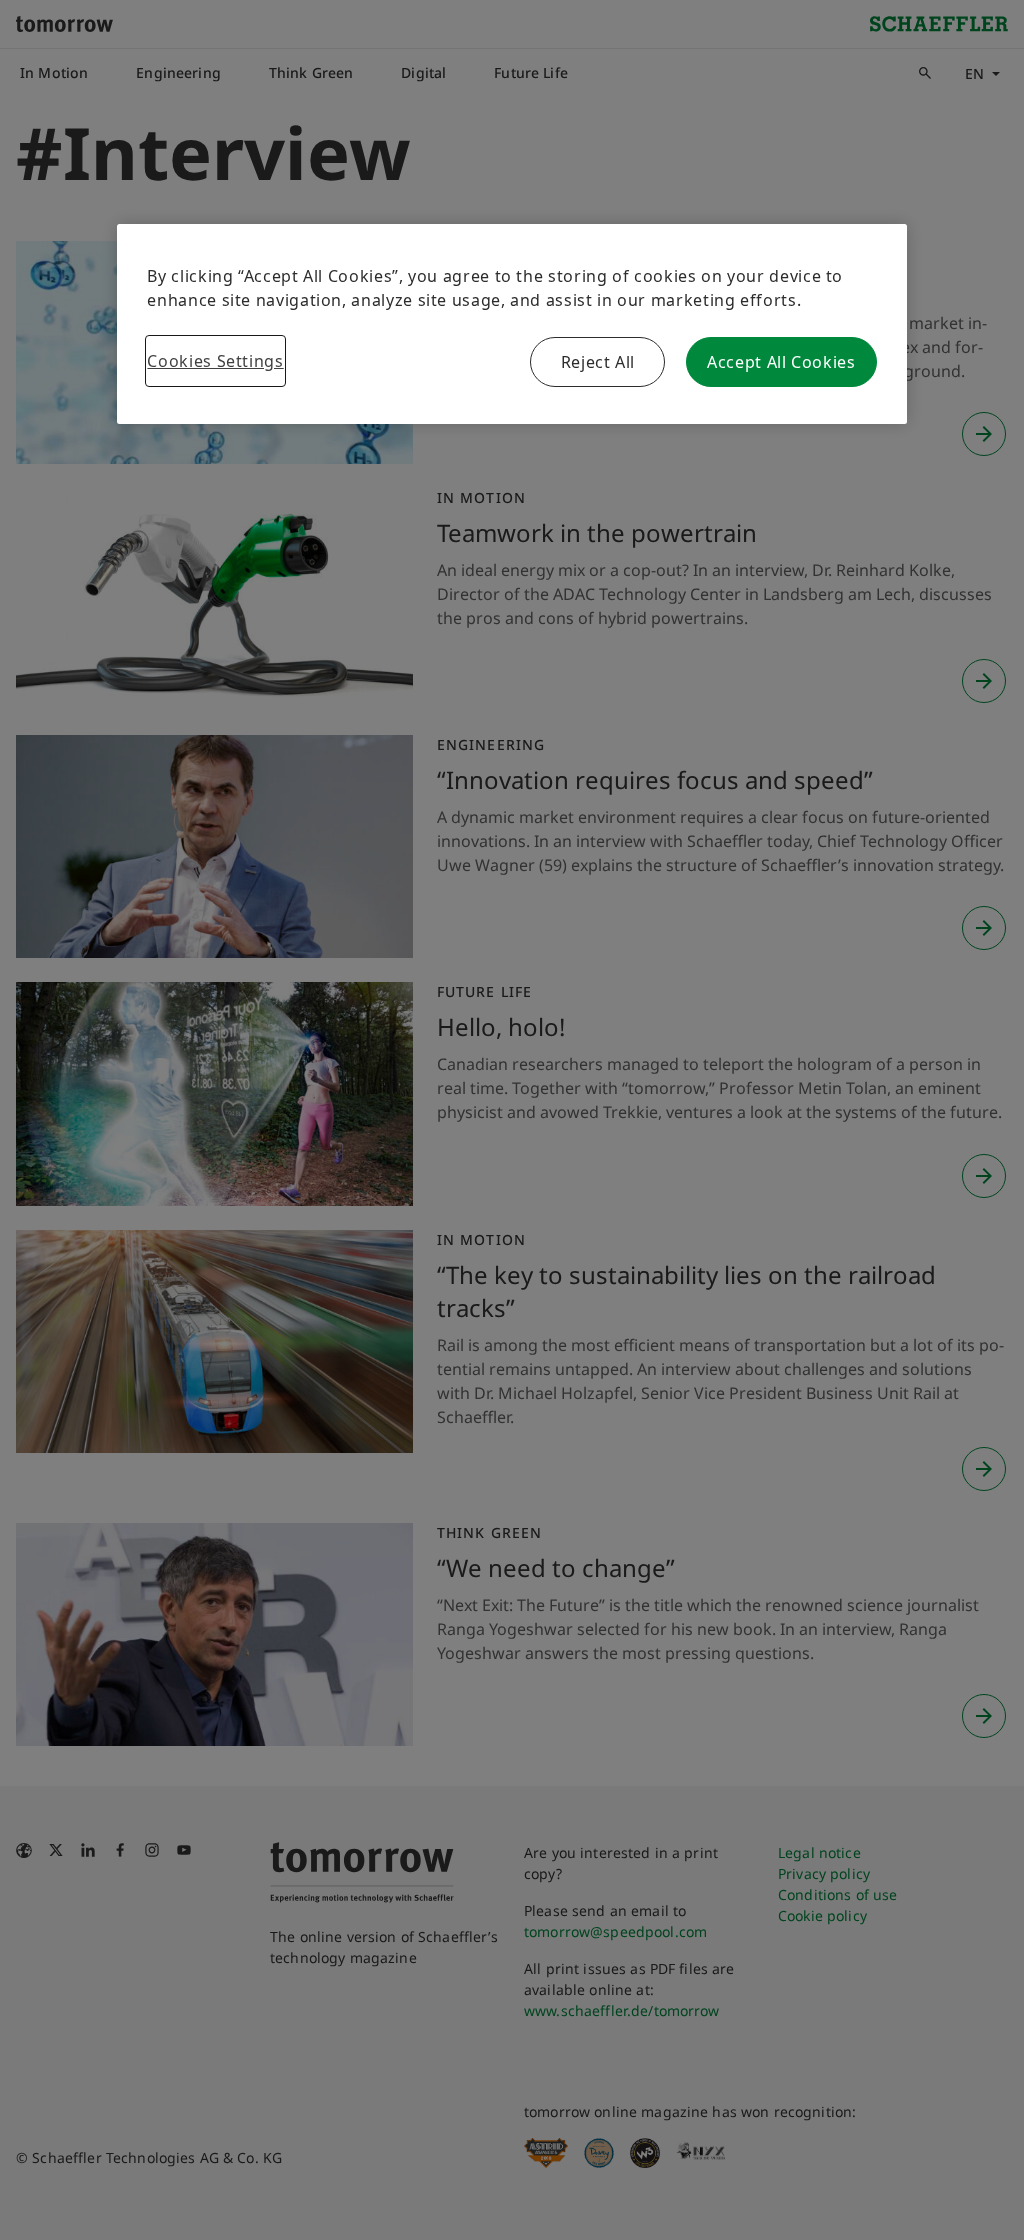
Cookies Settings (215, 361)
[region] (511, 324)
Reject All (598, 362)
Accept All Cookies (781, 362)
